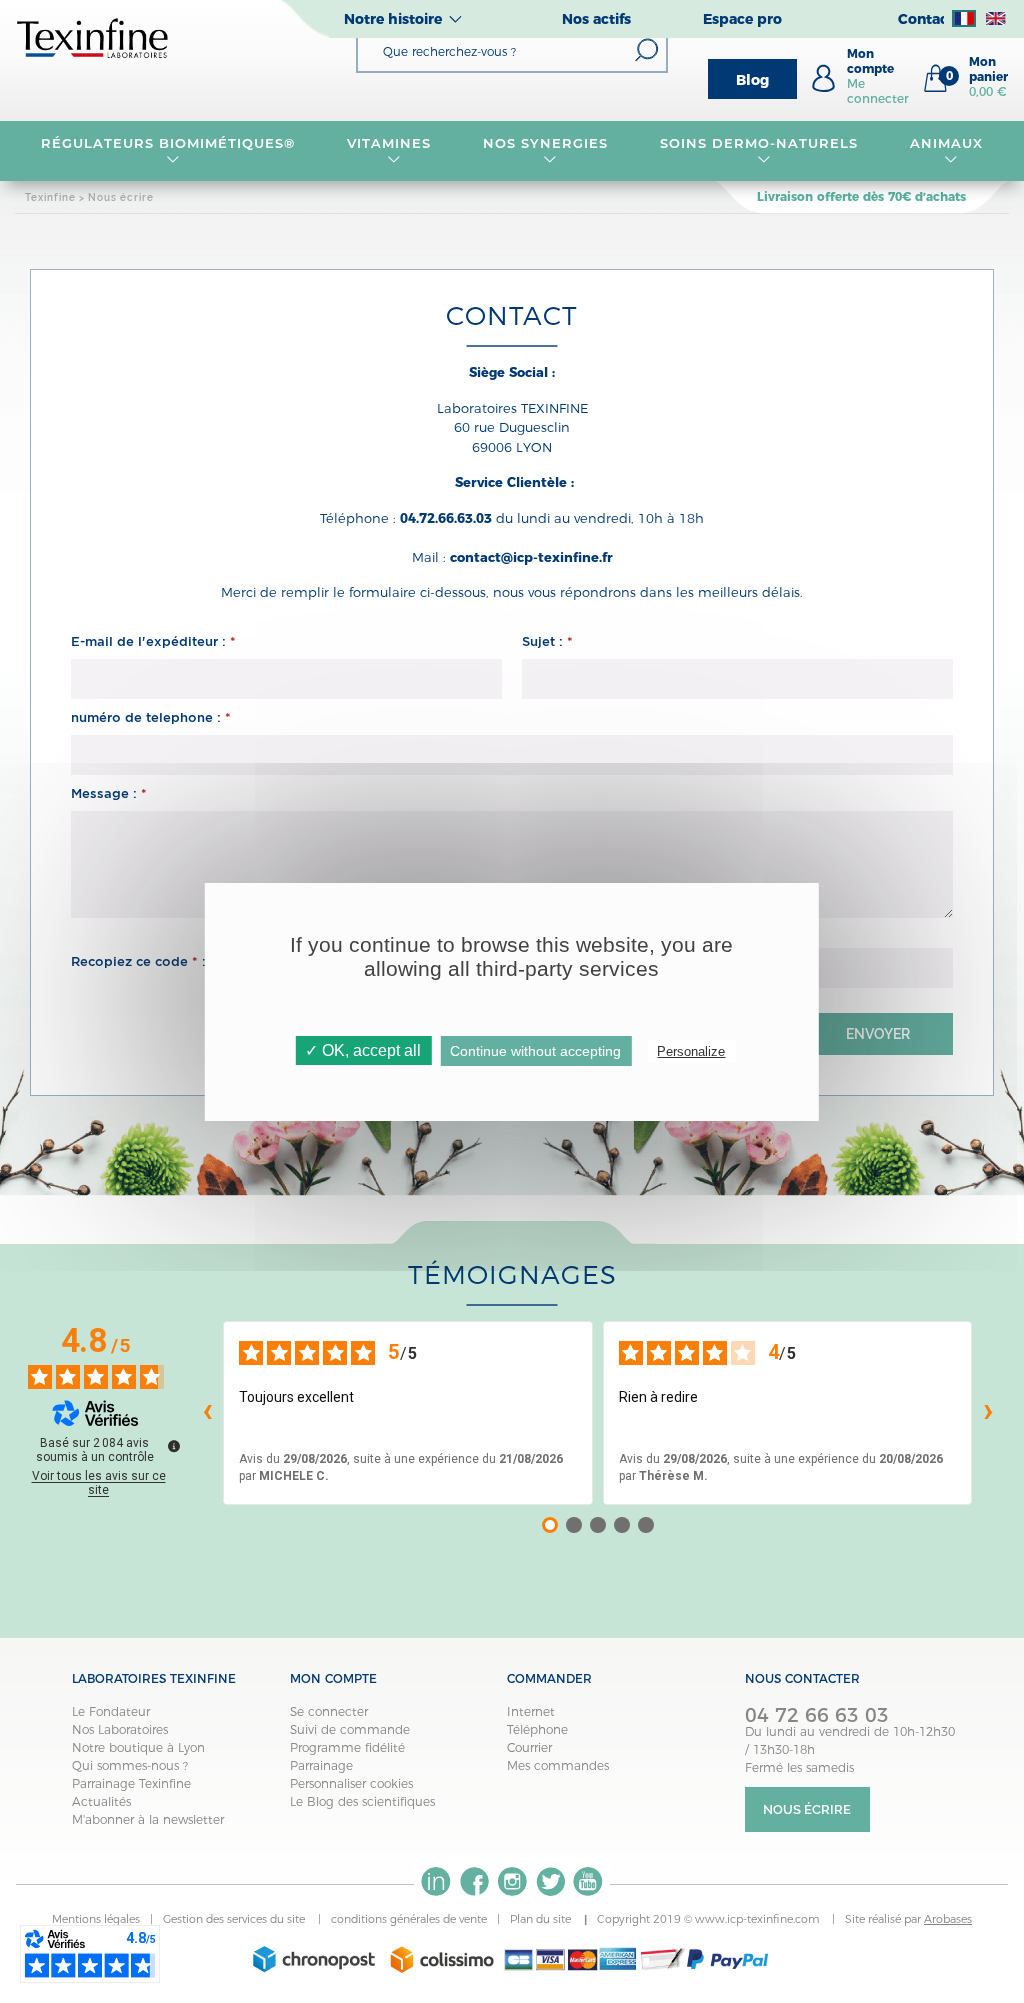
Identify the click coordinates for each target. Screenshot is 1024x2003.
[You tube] (588, 1881)
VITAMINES (389, 143)
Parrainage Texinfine (131, 1783)
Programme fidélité (347, 1747)
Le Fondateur (111, 1711)
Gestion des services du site (235, 1919)
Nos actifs (596, 19)
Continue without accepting (535, 1051)
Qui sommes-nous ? (130, 1765)
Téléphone (537, 1729)
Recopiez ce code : (138, 961)
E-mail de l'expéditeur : (153, 641)
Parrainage (321, 1765)
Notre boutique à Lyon (138, 1747)
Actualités (101, 1801)
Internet (531, 1711)
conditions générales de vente (409, 1919)
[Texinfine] (93, 37)
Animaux (946, 143)
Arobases (948, 1919)
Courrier (529, 1747)
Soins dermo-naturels (759, 143)
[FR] (964, 19)
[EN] (996, 19)
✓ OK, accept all (363, 1050)
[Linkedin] (436, 1881)
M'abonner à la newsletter (148, 1819)
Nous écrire (807, 1809)
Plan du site (542, 1919)
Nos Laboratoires (120, 1729)
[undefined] (174, 1446)
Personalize (691, 1051)
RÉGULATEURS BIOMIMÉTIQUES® (168, 143)
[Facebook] (474, 1881)
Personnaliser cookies (351, 1783)
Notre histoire (393, 19)
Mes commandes (558, 1765)
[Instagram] (512, 1881)
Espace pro (742, 19)
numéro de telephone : (151, 717)
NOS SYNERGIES (545, 143)
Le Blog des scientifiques (362, 1801)
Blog (752, 80)
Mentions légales (96, 1919)
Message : (109, 793)
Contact (926, 19)
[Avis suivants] (988, 1413)
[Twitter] (550, 1881)
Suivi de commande (350, 1729)
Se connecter (329, 1711)
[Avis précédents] (207, 1413)
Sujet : (547, 641)
